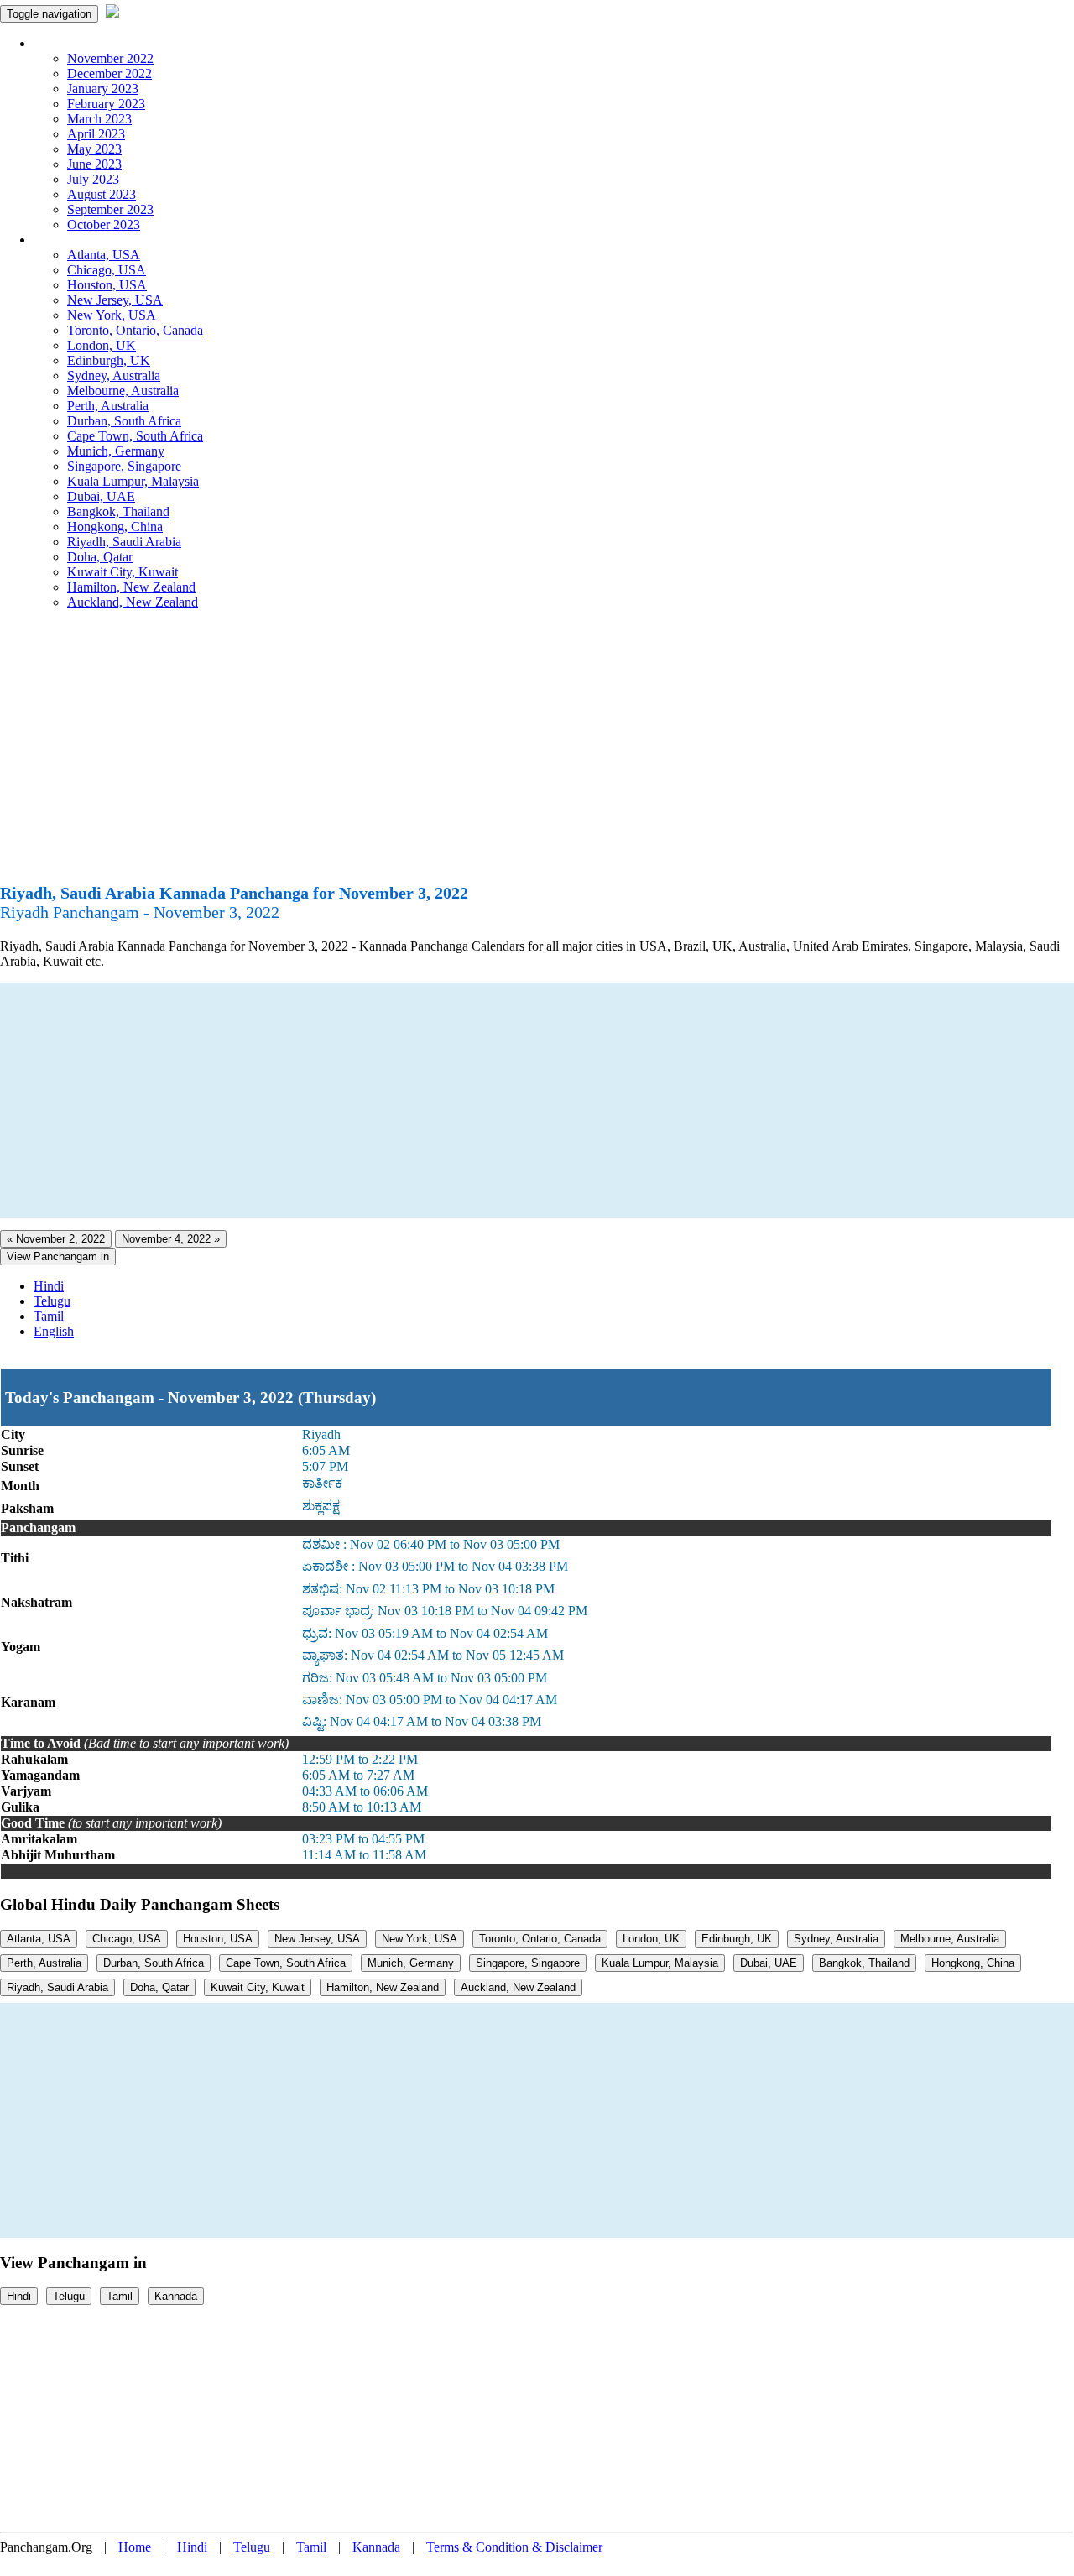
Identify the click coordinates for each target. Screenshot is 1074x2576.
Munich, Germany (116, 451)
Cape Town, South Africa (135, 436)
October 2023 (104, 224)
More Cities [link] (65, 240)
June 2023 (94, 164)
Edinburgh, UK (109, 360)
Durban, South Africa (124, 421)
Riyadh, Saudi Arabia (124, 542)
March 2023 (99, 119)
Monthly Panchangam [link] (92, 43)
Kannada (176, 2296)
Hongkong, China (115, 527)
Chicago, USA (107, 270)
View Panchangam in (58, 1257)
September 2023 (110, 209)
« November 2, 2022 (56, 1239)
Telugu (52, 1301)
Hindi (49, 1286)
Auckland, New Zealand (133, 602)
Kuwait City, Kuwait (123, 572)
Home (135, 2547)
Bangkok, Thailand (118, 511)
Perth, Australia (108, 406)
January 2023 (103, 89)
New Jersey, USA (115, 300)
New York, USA (112, 315)
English (54, 1331)
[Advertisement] (537, 754)
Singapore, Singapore (124, 466)
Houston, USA (107, 285)
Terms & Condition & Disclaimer (514, 2547)
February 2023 (106, 104)
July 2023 (93, 179)
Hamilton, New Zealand (131, 587)
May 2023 (94, 149)
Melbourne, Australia (123, 391)
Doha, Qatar (100, 557)
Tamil (49, 1316)
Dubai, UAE (101, 496)
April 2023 (96, 134)
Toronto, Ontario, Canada (135, 330)
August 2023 (102, 194)
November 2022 (110, 58)
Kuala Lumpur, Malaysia (133, 481)
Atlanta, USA (104, 255)
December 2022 (109, 73)
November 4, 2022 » (171, 1239)
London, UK (102, 345)
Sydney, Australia (114, 375)
